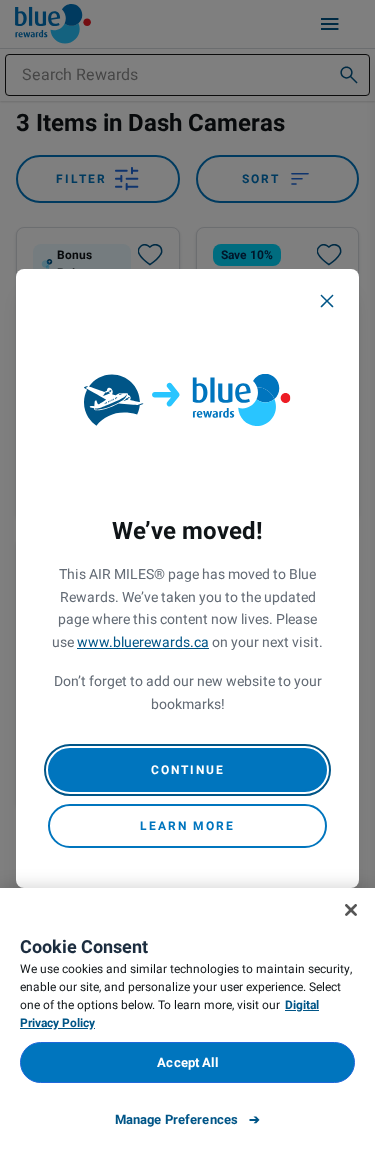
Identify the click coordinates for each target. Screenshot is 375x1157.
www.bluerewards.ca (143, 642)
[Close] (327, 301)
